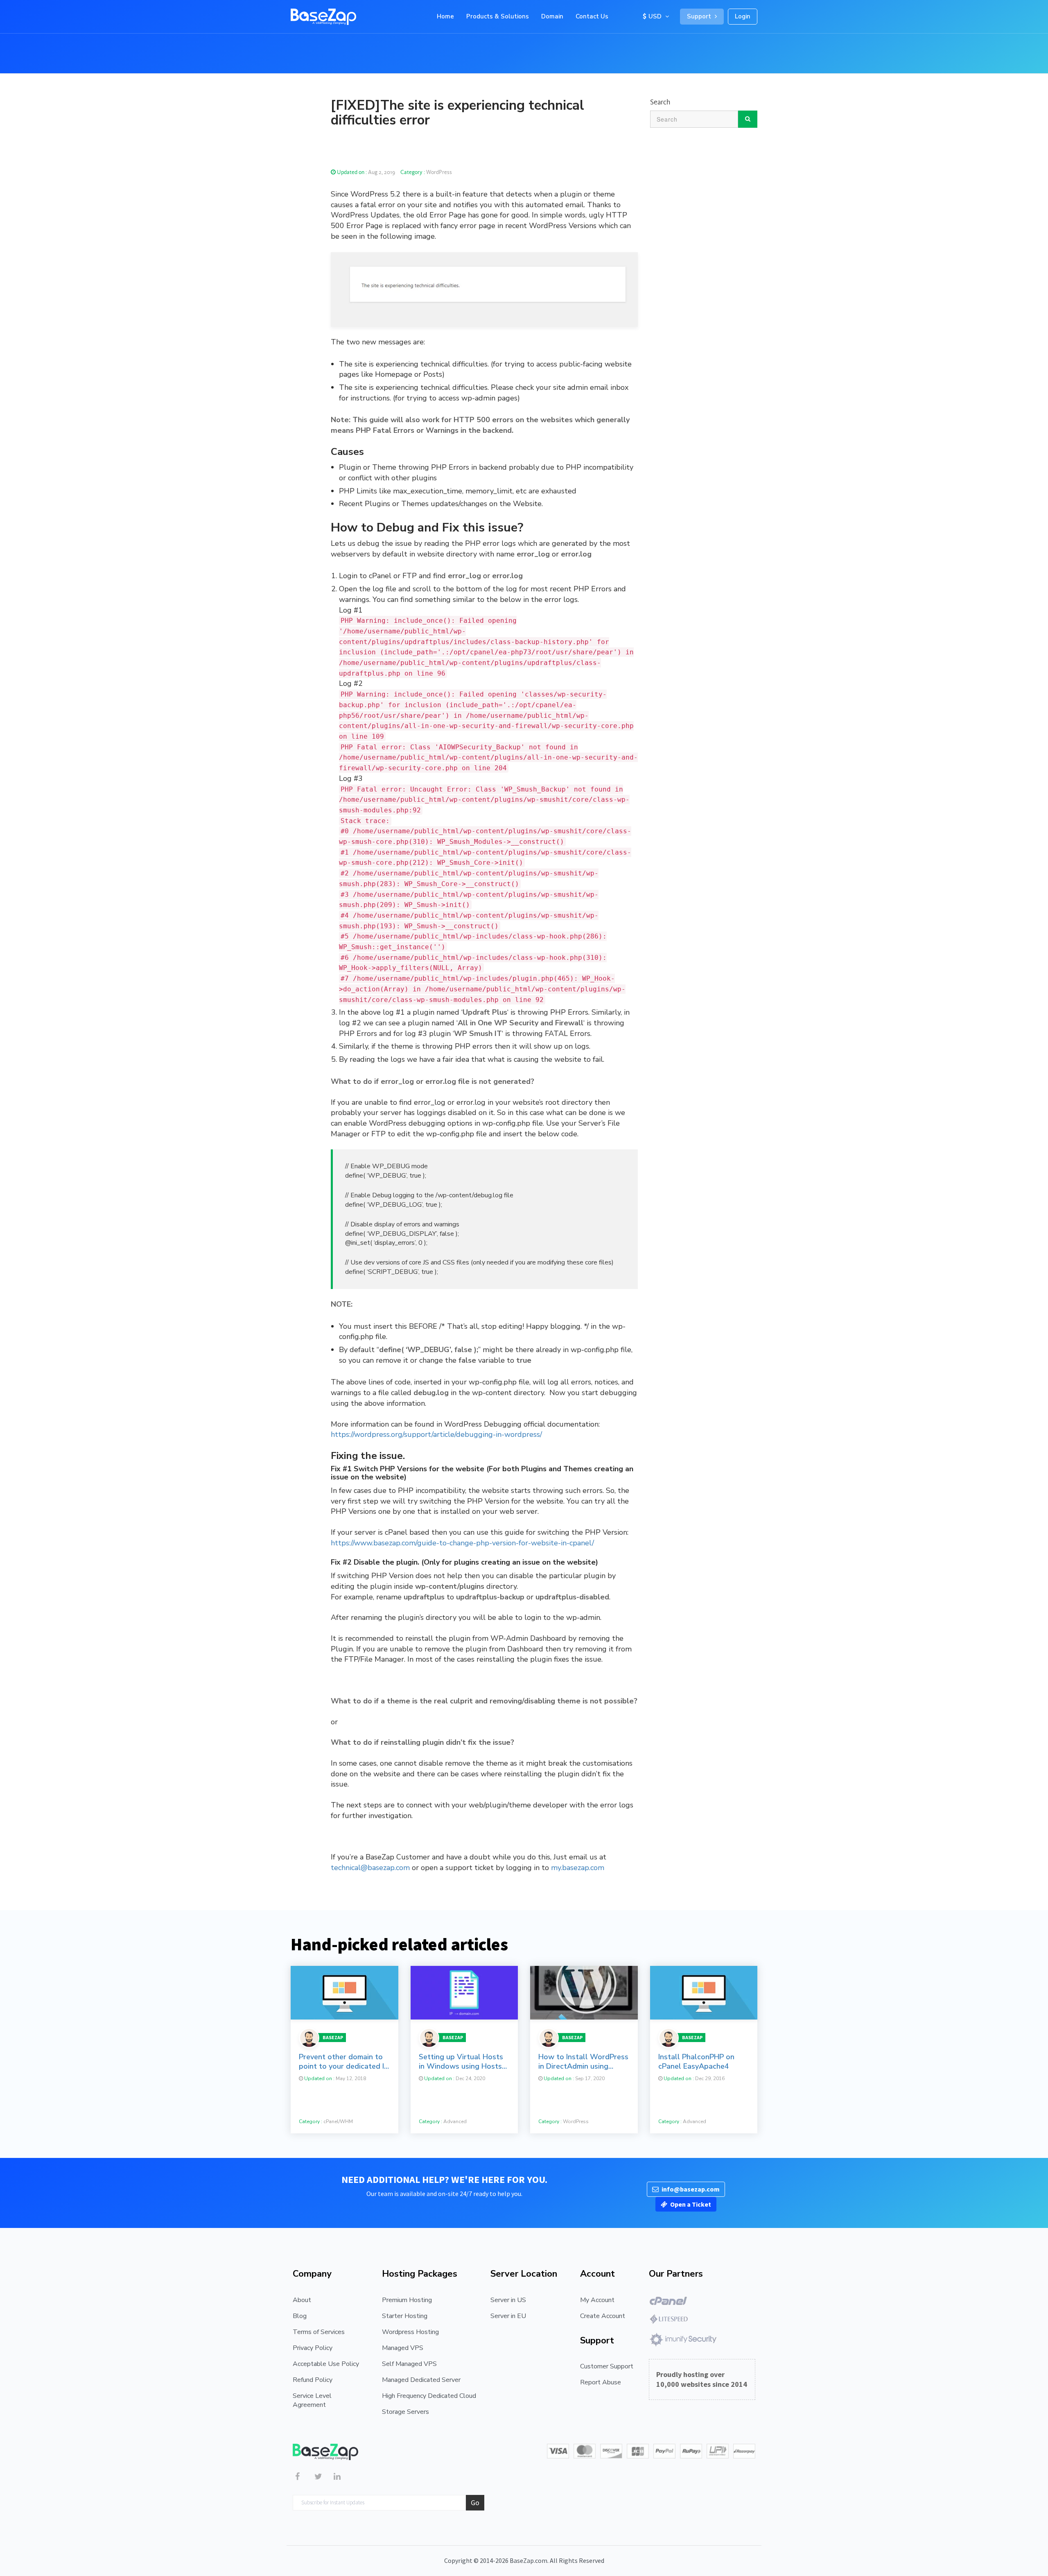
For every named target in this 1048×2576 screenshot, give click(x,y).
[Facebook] (302, 2478)
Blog (300, 2316)
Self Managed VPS (409, 2364)
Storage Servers (405, 2412)
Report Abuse (601, 2382)
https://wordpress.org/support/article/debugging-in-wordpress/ (436, 1434)
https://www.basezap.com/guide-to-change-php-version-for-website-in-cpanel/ (462, 1543)
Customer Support (607, 2366)
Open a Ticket (691, 2204)
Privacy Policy (313, 2348)
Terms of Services (319, 2332)
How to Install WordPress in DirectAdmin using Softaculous (583, 2062)
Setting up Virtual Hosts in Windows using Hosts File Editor (461, 2062)
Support (700, 16)
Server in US (508, 2300)
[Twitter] (322, 2478)
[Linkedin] (341, 2478)
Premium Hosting (407, 2300)
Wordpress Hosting (410, 2332)
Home (445, 16)
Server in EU (508, 2316)
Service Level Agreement (312, 2400)
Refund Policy (313, 2380)
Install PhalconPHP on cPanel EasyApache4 (696, 2062)
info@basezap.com (691, 2189)
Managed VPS (403, 2348)
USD (656, 16)
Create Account (603, 2316)
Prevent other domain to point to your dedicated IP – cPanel (344, 2062)
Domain (552, 16)
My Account (597, 2300)
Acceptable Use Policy (326, 2364)
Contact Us (592, 16)
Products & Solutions (498, 16)
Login (743, 16)
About (302, 2300)
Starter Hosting (405, 2316)
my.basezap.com (578, 1868)
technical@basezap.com (370, 1868)
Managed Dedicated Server (421, 2380)
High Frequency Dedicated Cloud (429, 2396)
